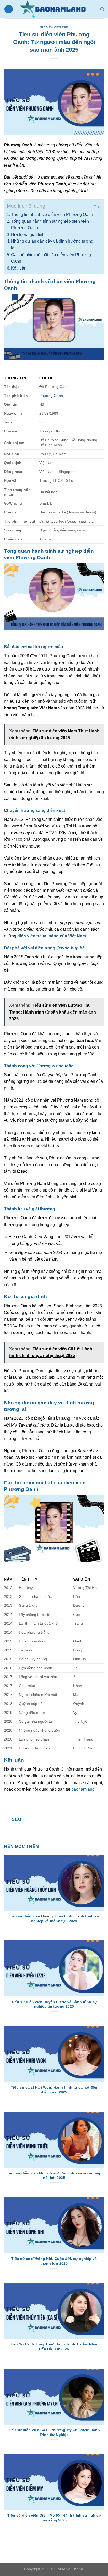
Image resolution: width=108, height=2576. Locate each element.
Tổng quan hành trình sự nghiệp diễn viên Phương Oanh (50, 225)
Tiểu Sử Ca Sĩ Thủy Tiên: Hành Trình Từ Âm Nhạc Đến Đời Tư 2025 (54, 2347)
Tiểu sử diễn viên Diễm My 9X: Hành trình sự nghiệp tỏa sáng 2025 (54, 2518)
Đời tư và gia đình (28, 235)
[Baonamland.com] (56, 9)
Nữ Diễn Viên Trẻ (54, 27)
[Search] (102, 9)
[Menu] (9, 9)
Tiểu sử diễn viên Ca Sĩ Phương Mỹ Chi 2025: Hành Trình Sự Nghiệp (54, 2432)
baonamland (83, 1789)
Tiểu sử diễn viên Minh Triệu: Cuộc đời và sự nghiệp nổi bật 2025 (54, 2176)
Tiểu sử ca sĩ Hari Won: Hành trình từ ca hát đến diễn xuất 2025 (54, 2090)
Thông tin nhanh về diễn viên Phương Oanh (52, 214)
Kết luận (19, 268)
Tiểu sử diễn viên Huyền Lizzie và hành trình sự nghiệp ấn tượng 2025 (54, 2004)
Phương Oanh (51, 396)
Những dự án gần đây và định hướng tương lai (52, 245)
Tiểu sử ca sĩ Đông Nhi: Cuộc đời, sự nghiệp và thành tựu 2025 (54, 2261)
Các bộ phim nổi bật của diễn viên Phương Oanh (51, 258)
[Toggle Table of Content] (93, 207)
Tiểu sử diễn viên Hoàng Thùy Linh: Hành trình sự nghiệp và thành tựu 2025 (54, 1919)
